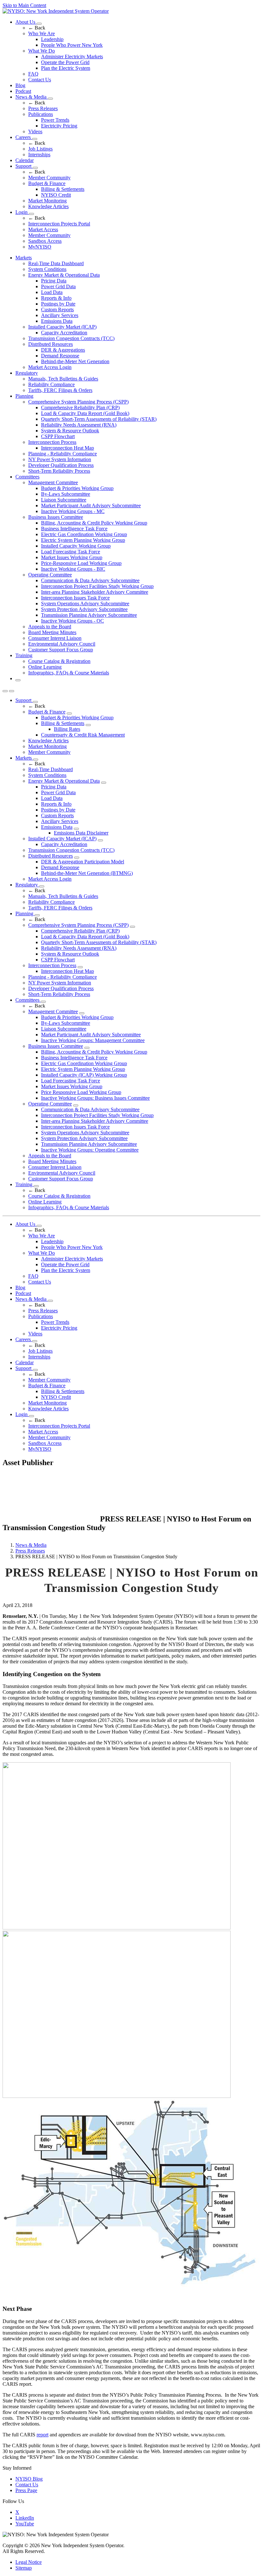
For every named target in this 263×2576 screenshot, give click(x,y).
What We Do (42, 51)
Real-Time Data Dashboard (56, 263)
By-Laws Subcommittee (66, 494)
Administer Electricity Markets (72, 57)
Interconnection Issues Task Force (75, 598)
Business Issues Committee (56, 517)
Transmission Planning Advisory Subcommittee (89, 615)
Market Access (43, 229)
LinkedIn (25, 2518)
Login (22, 212)
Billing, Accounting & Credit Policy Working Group (94, 523)
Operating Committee (50, 575)
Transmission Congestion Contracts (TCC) (71, 338)
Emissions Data (57, 321)
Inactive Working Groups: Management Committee (93, 1040)
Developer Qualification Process (61, 465)
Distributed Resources (51, 344)
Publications (41, 114)
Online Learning (45, 667)
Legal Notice (29, 2562)
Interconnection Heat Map (68, 448)
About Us (26, 22)
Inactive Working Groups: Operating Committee (90, 1150)
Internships (39, 155)
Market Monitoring (47, 201)
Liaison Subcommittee (64, 500)
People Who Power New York (72, 45)
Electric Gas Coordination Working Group (84, 534)
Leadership (52, 39)
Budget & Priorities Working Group (77, 488)
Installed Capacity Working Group (76, 546)
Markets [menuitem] (24, 258)
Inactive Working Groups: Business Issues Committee (95, 1098)
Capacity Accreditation (64, 333)
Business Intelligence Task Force (74, 529)
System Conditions (47, 269)
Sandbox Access (45, 241)
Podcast (23, 91)
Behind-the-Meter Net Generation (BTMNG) (87, 873)
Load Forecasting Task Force (71, 552)
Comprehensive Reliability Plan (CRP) (80, 408)
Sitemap (24, 2568)
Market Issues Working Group (72, 557)
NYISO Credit (56, 195)
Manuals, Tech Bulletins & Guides (63, 379)
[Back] (51, 1520)
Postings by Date (58, 304)
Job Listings (40, 149)
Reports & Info (56, 298)
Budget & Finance (47, 183)
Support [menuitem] (24, 700)
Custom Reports (57, 310)
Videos (35, 131)
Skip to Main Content (24, 5)
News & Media (32, 97)
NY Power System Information (60, 459)
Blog (20, 85)
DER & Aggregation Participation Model (83, 862)
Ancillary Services (60, 315)
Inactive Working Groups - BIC (73, 569)
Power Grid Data (58, 286)
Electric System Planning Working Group (83, 540)
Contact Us (40, 80)
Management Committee (53, 482)
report (42, 2435)
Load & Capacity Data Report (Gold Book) (85, 413)
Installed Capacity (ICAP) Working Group (84, 1075)
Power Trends (55, 120)
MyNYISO (40, 247)
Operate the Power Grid (65, 62)
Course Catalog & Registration (59, 661)
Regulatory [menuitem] (27, 373)
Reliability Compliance (51, 384)
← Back (37, 28)
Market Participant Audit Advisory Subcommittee (91, 505)
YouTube (25, 2524)
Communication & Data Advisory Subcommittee (90, 580)
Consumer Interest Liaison (55, 638)
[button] (18, 680)
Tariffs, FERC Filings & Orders (60, 390)
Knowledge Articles (48, 206)
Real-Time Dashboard (51, 769)
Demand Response (60, 356)
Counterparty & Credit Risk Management (83, 735)
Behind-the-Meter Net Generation (75, 361)
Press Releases (43, 108)
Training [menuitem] (24, 655)
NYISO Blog (29, 2479)
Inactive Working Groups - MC (73, 511)
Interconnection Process (52, 442)
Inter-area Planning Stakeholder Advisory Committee (95, 592)
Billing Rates (67, 729)
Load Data (52, 292)
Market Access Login (50, 367)
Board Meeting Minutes (52, 632)
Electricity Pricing (59, 126)
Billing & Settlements (63, 189)
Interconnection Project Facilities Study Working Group (97, 586)
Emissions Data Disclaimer (81, 833)
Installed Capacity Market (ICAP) (62, 327)
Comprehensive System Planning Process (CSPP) (78, 402)
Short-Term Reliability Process (59, 471)
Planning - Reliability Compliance (63, 454)
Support (24, 166)
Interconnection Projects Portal (59, 224)
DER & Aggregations (63, 350)
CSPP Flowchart (58, 436)
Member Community (49, 178)
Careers (24, 137)
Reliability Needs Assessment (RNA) (79, 425)
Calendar (25, 160)
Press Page (26, 2490)
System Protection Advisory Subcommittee (84, 609)
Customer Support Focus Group (61, 650)
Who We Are (42, 33)
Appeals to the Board (50, 627)
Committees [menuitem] (27, 477)
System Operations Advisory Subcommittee (85, 603)
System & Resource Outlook (70, 431)
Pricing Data (54, 281)
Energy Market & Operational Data (64, 275)
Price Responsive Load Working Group (81, 1092)
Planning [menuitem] (24, 396)
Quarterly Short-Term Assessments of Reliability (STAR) (99, 419)
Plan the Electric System (66, 68)
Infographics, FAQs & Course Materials (69, 673)
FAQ (33, 74)
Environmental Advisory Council (62, 644)
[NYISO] (56, 11)
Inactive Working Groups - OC (72, 621)
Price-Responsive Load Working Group (81, 563)
